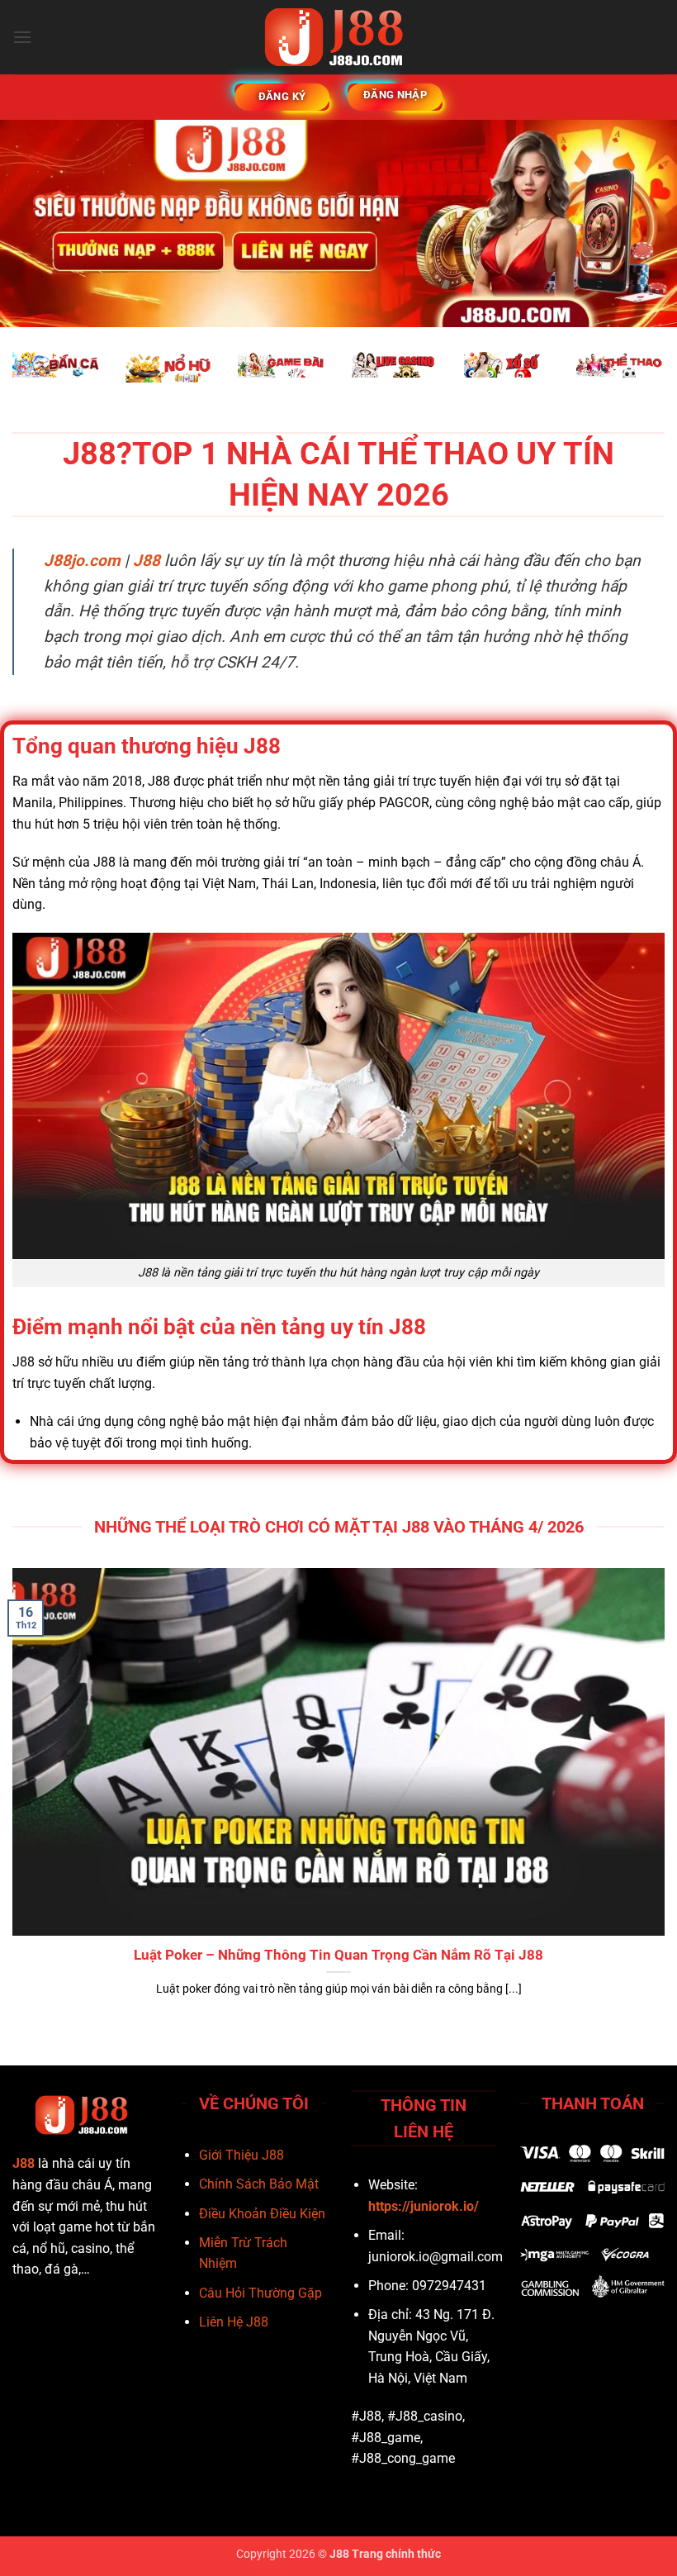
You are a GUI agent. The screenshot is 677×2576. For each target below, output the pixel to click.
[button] (22, 37)
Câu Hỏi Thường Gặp (260, 2293)
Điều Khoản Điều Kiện (262, 2214)
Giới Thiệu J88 (241, 2155)
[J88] (339, 37)
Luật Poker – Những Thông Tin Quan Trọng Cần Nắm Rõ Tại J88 (338, 1955)
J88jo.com (82, 561)
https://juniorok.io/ (424, 2206)
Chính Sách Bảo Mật (259, 2184)
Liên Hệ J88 (234, 2322)
